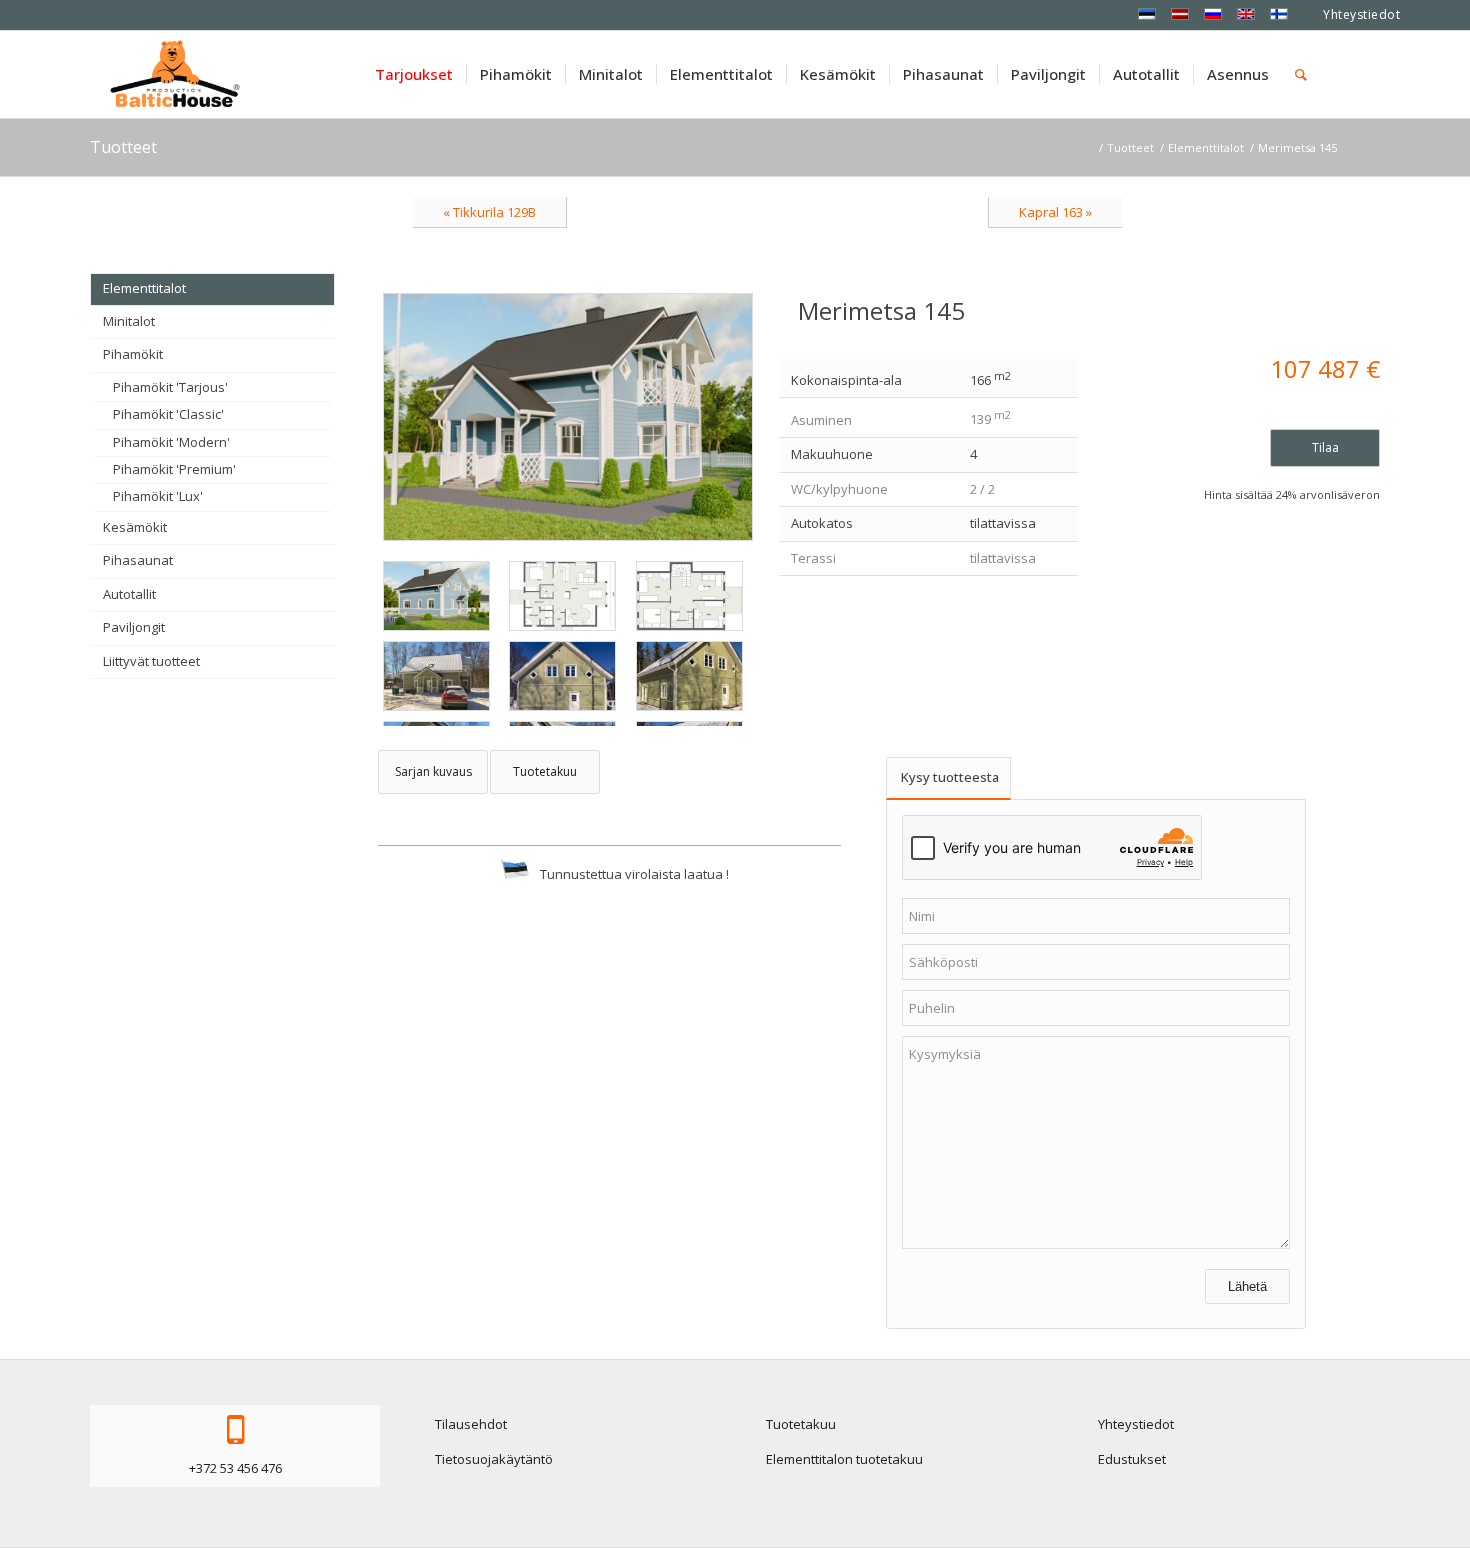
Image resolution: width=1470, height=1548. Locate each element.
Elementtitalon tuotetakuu (844, 1459)
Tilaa (1325, 447)
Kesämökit (135, 527)
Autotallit (129, 594)
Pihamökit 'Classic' (168, 414)
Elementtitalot (144, 288)
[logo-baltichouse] (175, 74)
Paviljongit (134, 627)
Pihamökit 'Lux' (158, 496)
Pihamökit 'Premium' (174, 469)
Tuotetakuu (801, 1424)
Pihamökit (133, 354)
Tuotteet (123, 147)
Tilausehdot (471, 1424)
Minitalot (129, 321)
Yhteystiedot (1361, 14)
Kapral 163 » (1055, 212)
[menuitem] (414, 74)
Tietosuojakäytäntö (494, 1459)
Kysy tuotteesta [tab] (950, 777)
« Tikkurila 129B (489, 212)
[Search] (1301, 74)
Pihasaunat (138, 560)
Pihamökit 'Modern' (171, 442)
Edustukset (1132, 1459)
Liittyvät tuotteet (151, 661)
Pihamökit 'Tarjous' (170, 387)
